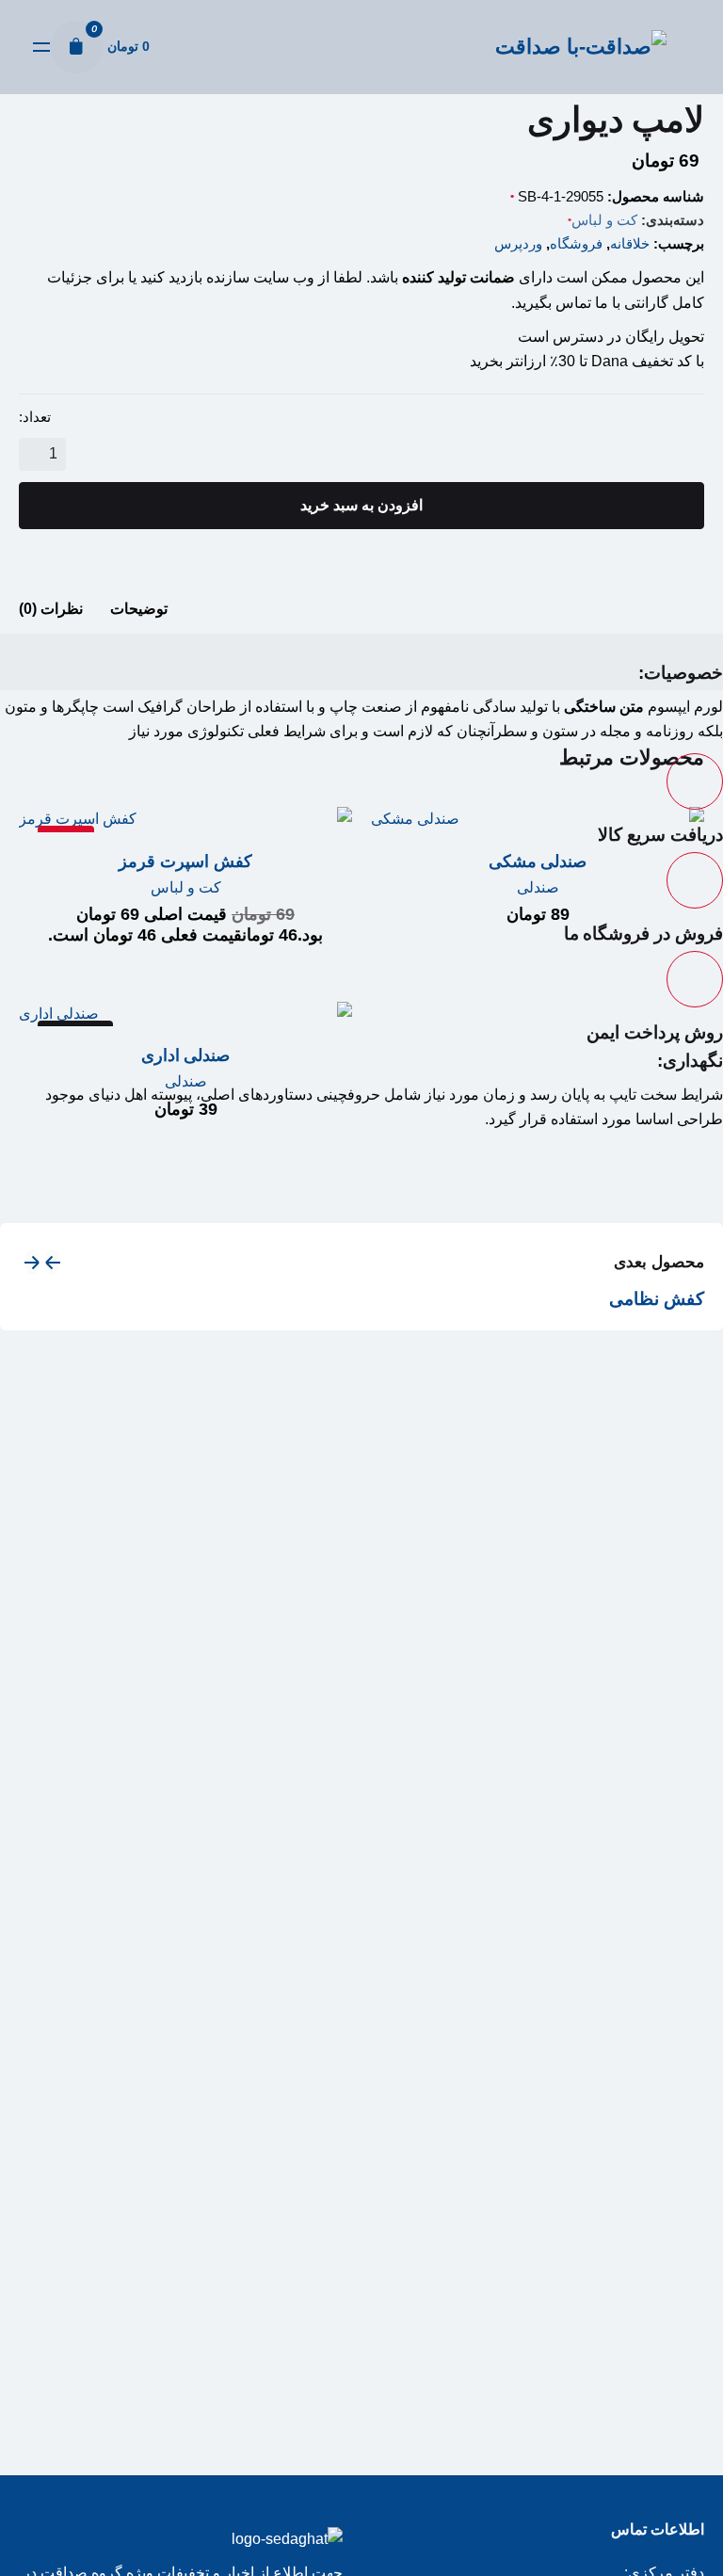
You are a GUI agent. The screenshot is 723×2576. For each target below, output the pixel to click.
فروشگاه (576, 243)
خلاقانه (630, 243)
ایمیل (39, 1214)
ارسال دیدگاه (361, 1363)
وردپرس (518, 243)
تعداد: (35, 417)
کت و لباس (604, 220)
